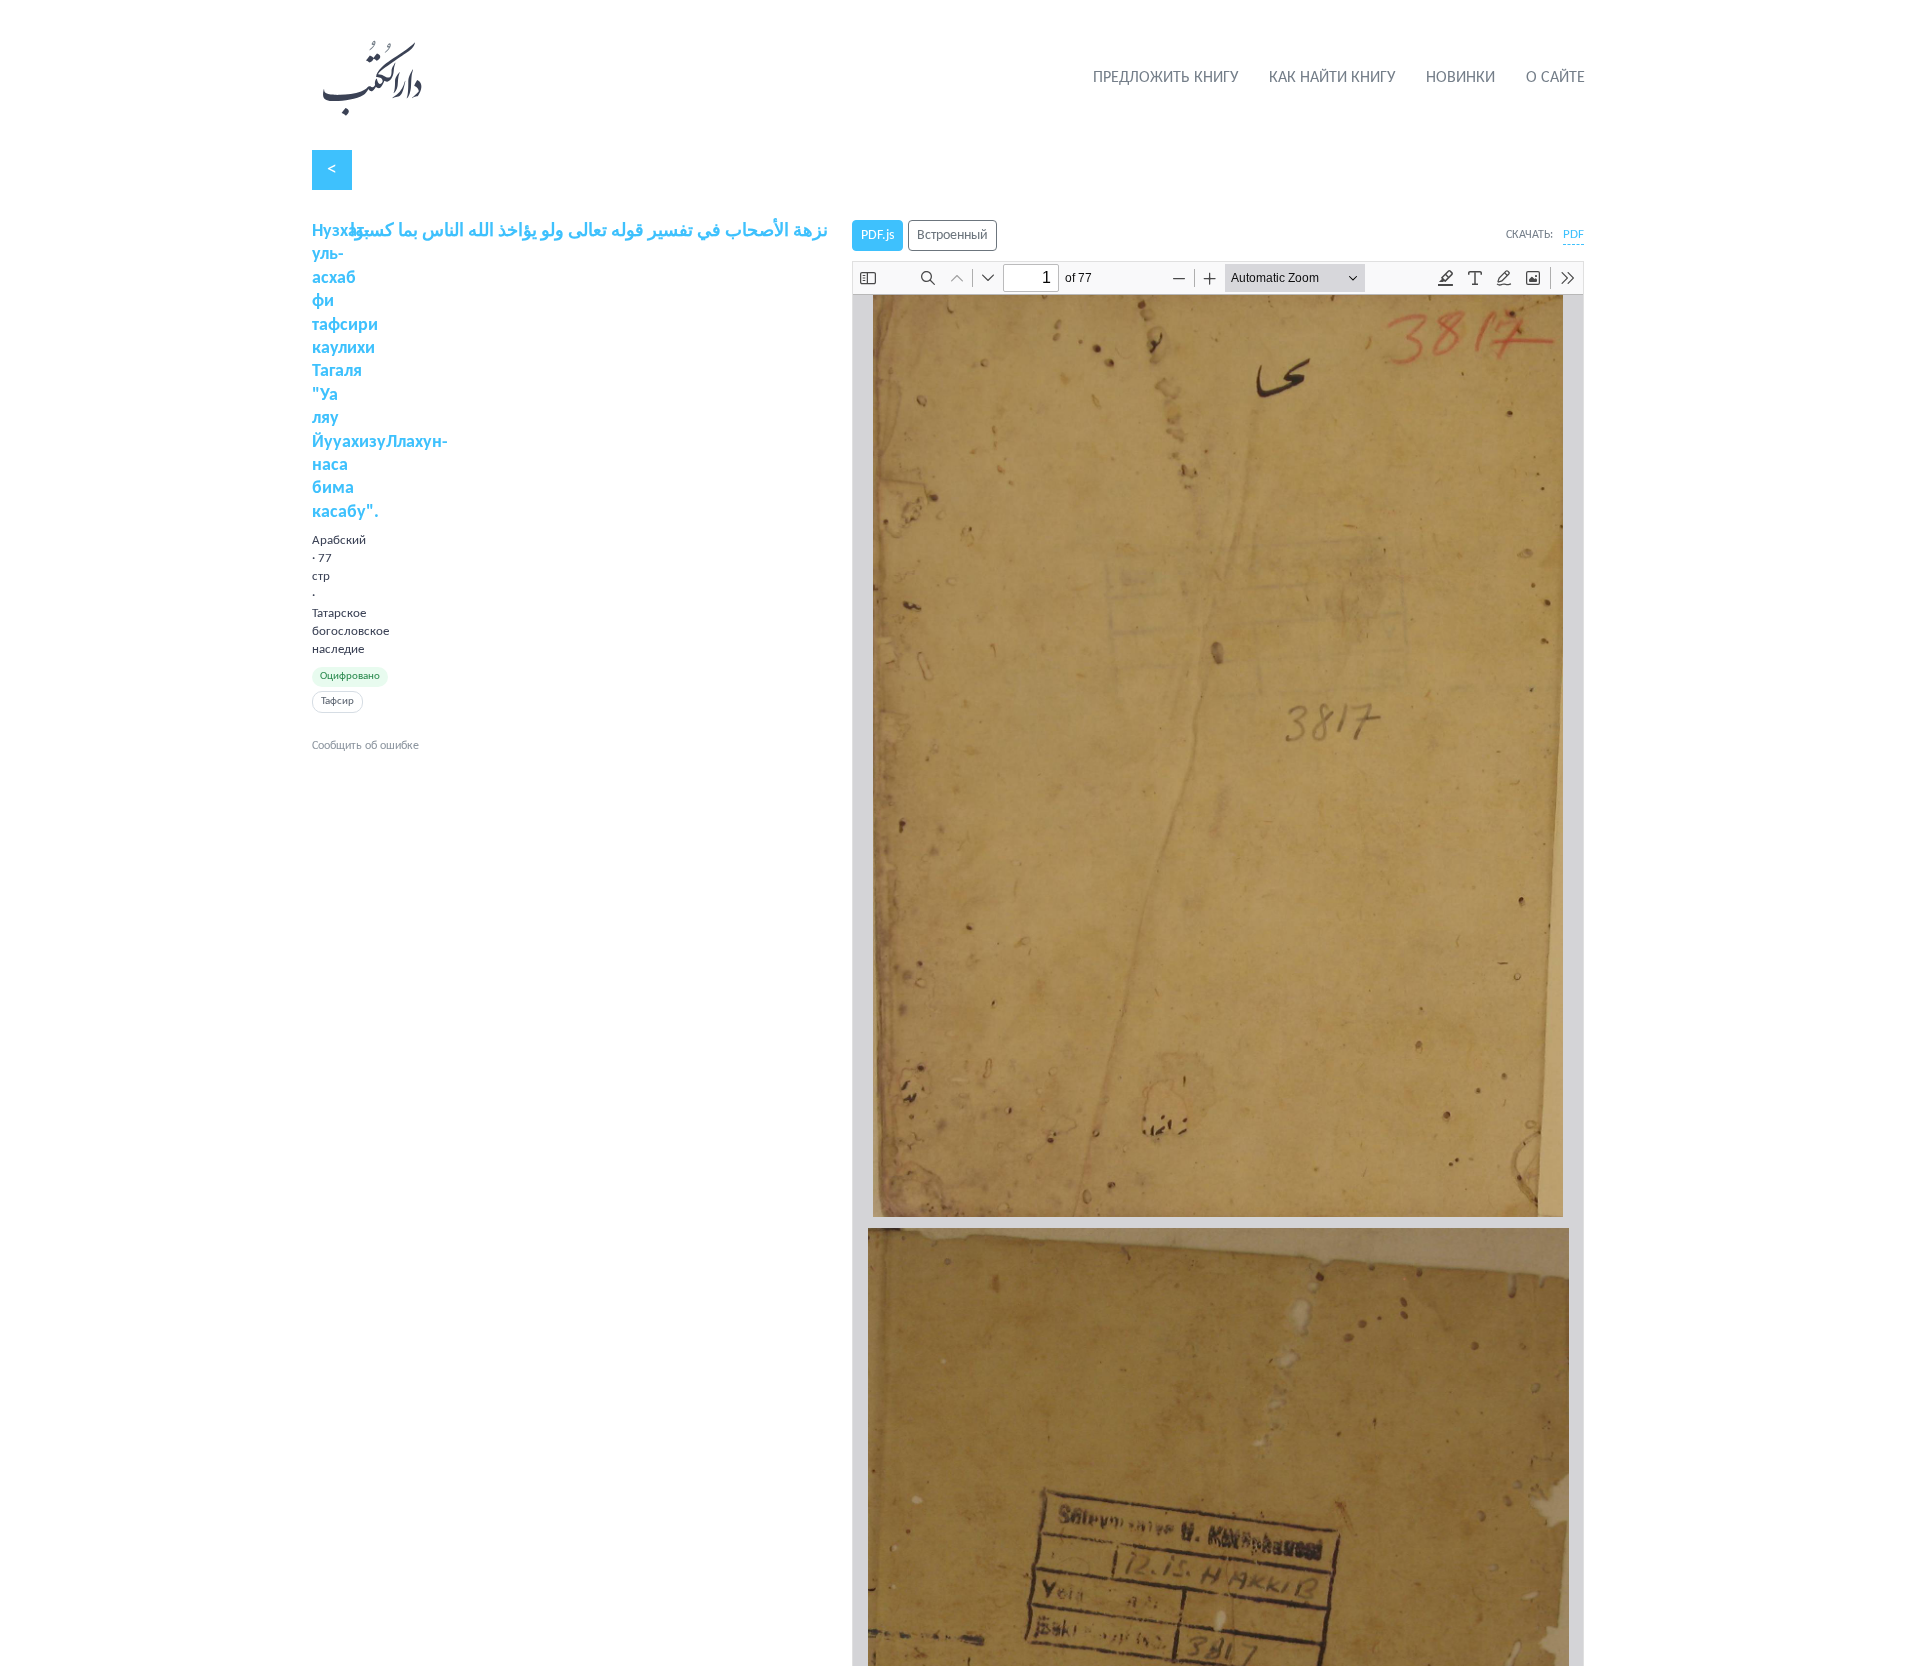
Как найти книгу (1332, 78)
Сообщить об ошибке (365, 746)
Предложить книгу (1165, 78)
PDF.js (877, 235)
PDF (1573, 234)
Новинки (1460, 78)
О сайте (1555, 78)
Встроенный (952, 235)
